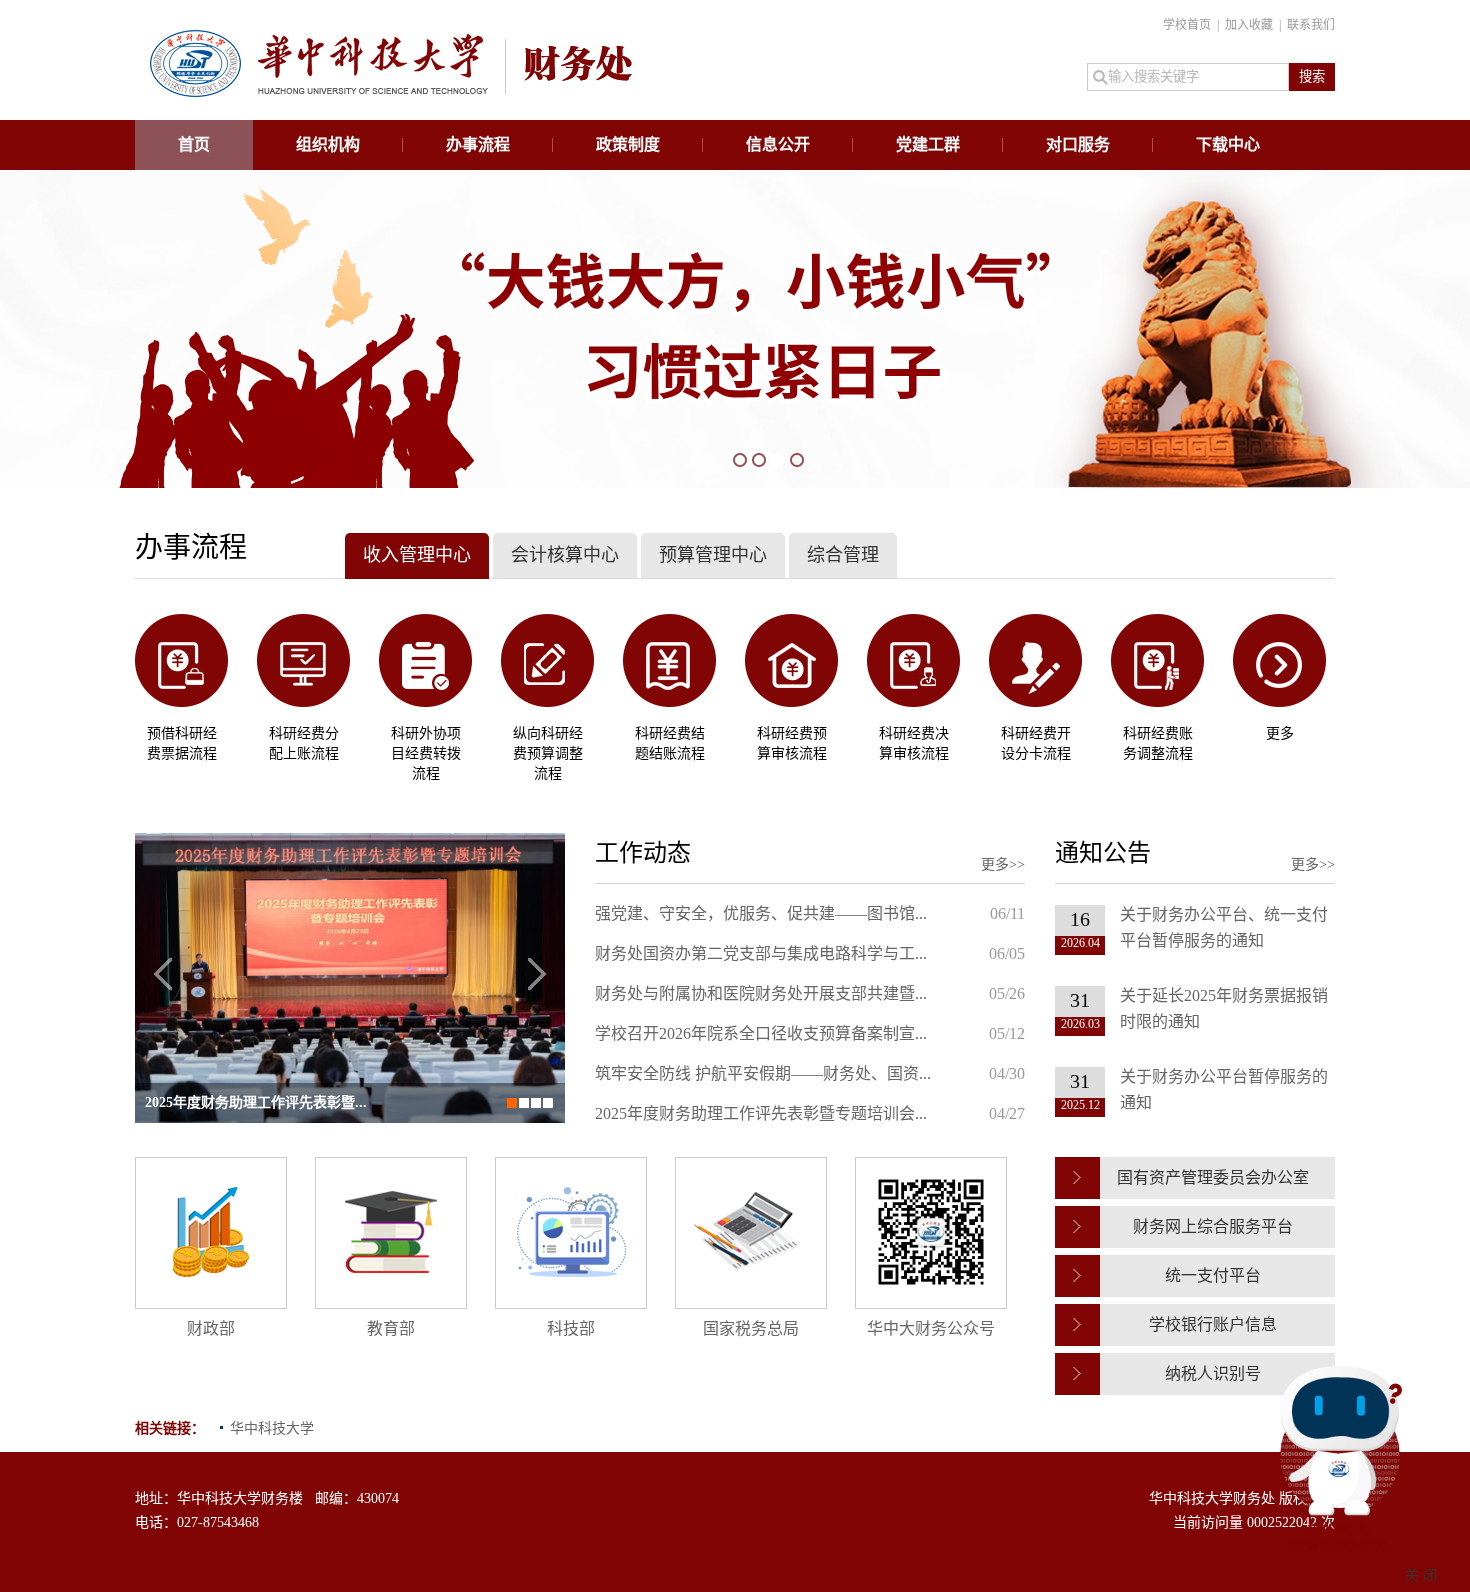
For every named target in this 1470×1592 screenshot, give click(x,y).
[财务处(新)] (391, 92)
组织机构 (328, 144)
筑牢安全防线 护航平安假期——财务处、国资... (763, 1073)
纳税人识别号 (1213, 1373)
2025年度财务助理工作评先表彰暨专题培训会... (761, 1113)
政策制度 (628, 144)
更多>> (1003, 864)
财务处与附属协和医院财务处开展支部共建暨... (761, 993)
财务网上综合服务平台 (1213, 1226)
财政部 (211, 1328)
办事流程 (478, 144)
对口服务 (1078, 144)
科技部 (571, 1328)
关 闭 (1421, 1575)
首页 (194, 144)
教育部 (391, 1328)
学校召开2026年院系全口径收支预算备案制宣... (761, 1033)
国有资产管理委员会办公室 (1213, 1177)
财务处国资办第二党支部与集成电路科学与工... (761, 953)
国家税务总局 (751, 1328)
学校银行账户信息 (1213, 1324)
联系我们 (1311, 25)
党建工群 (928, 144)
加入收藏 (1250, 25)
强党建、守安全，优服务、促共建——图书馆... (761, 913)
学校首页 (1188, 25)
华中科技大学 (272, 1428)
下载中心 (1228, 144)
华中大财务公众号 (931, 1328)
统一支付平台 (1213, 1275)
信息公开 (778, 144)
